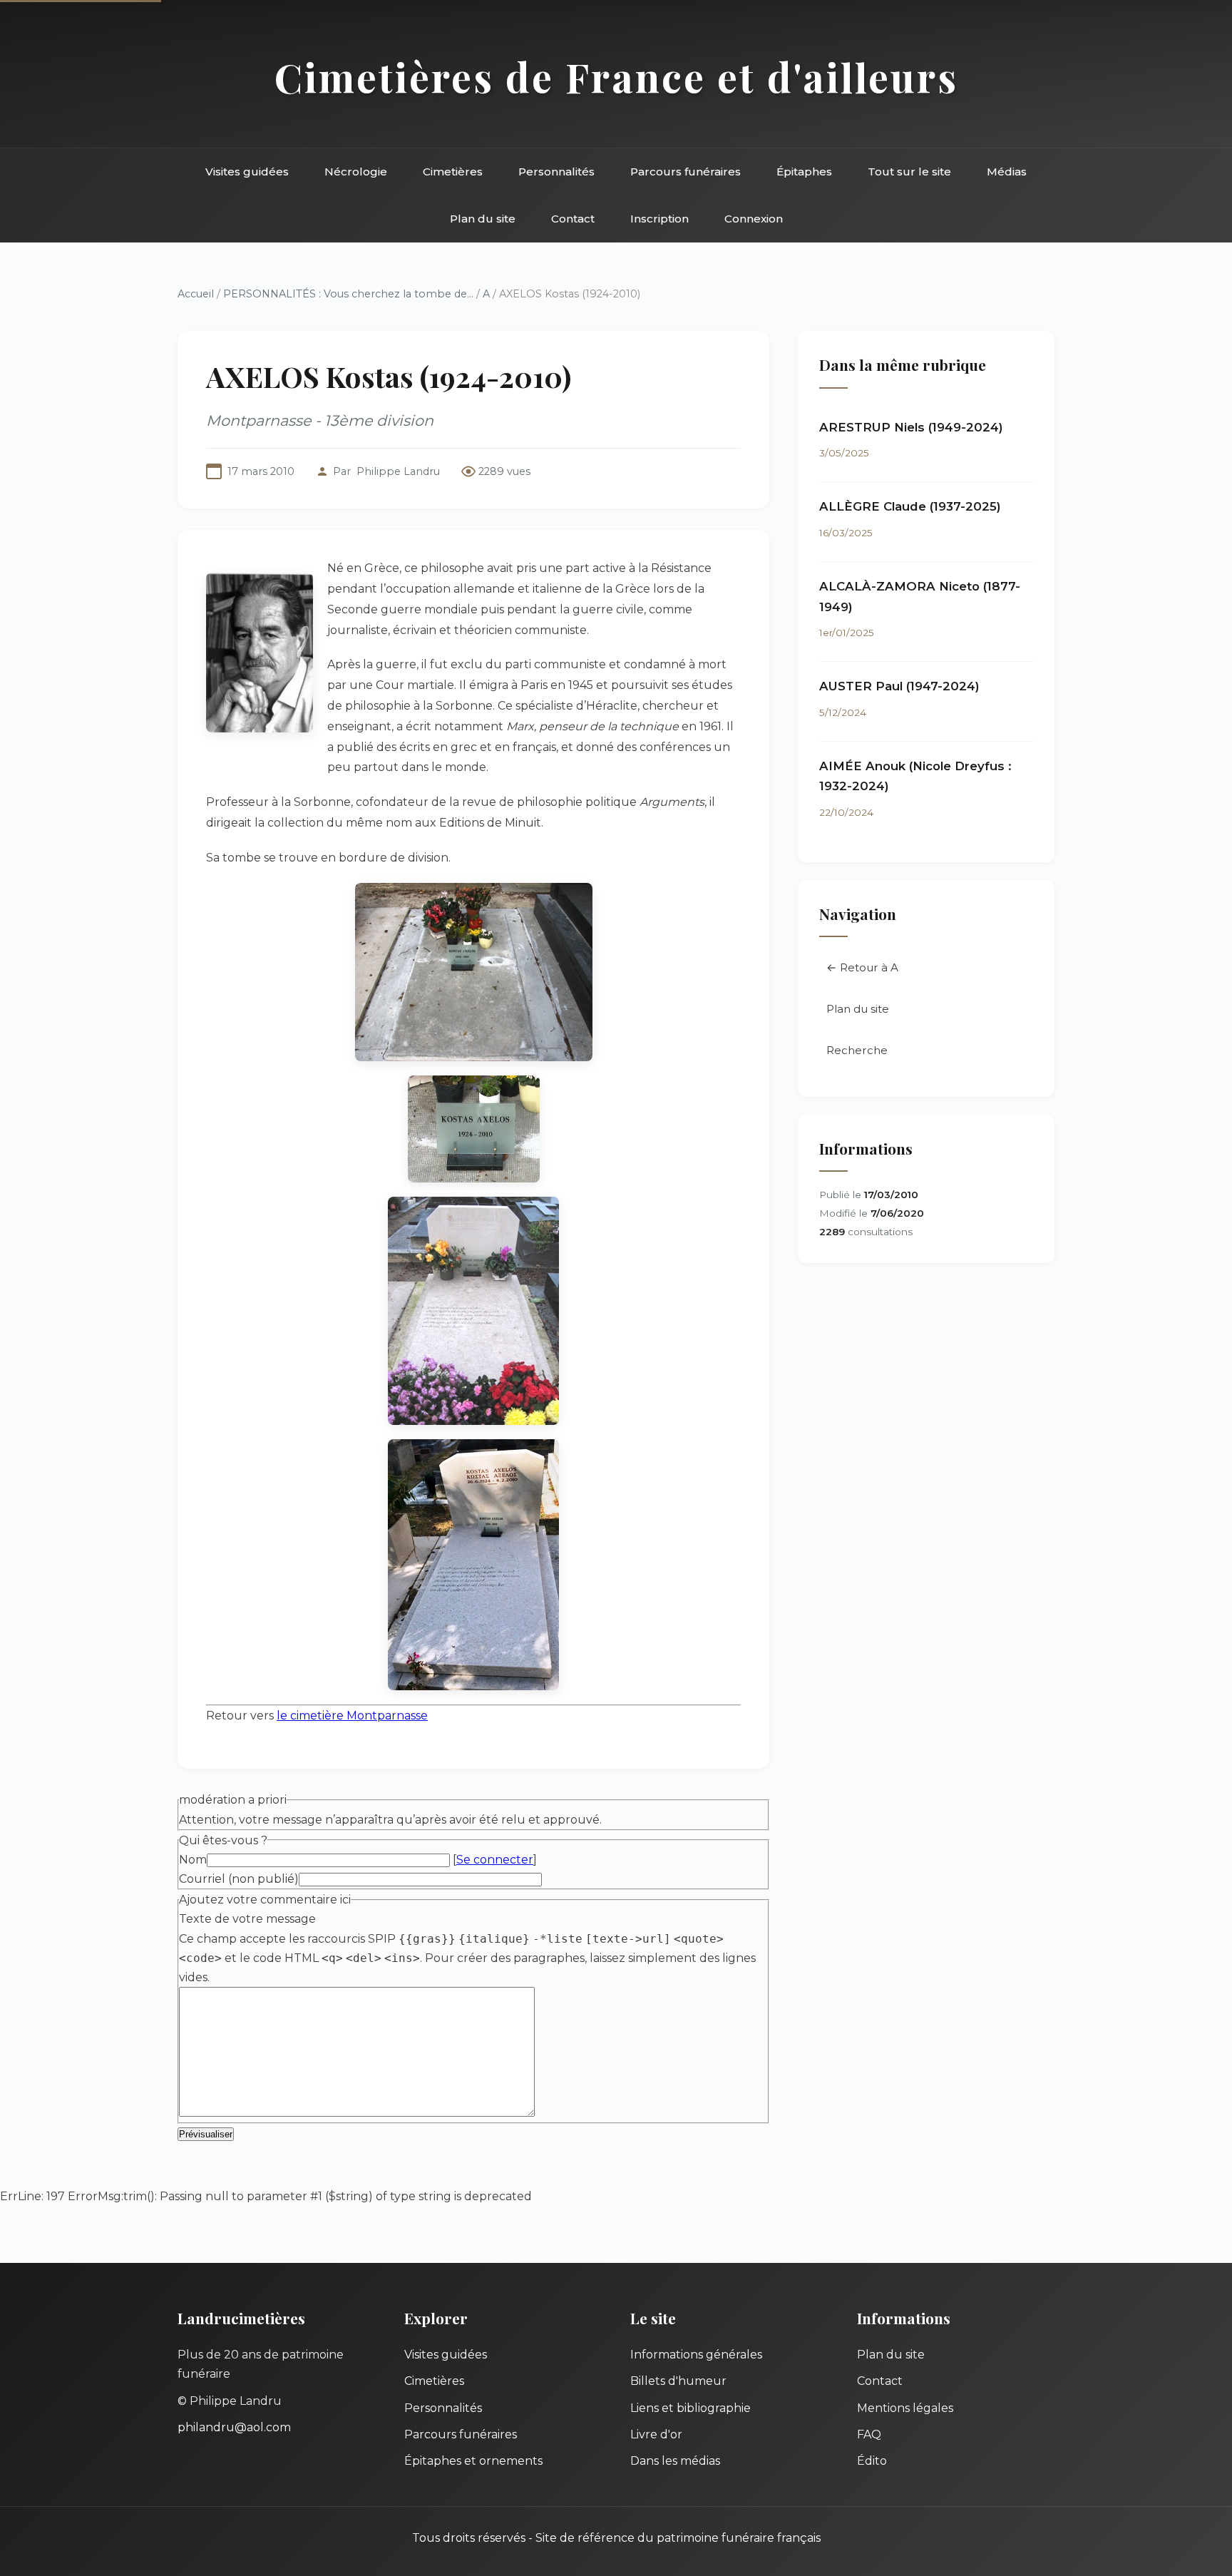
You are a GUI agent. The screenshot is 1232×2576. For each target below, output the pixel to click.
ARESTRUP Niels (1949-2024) (911, 427)
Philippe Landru (398, 471)
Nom (193, 1860)
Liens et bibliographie (691, 2408)
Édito (872, 2461)
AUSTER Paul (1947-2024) (899, 686)
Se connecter (495, 1860)
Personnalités (556, 172)
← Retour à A (862, 967)
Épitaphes (804, 172)
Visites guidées (247, 172)
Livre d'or (656, 2434)
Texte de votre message (247, 1919)
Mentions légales (905, 2408)
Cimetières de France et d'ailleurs (616, 77)
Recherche (857, 1050)
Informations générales (696, 2355)
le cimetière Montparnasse (352, 1716)
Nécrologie (356, 172)
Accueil (196, 294)
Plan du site (483, 219)
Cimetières (453, 172)
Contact (573, 219)
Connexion (754, 219)
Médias (1007, 172)
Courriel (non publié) (239, 1879)
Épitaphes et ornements (473, 2461)
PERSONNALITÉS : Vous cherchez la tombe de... (348, 294)
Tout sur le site (909, 172)
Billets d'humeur (678, 2381)
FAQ (869, 2434)
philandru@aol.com (234, 2427)
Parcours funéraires (686, 172)
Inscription (659, 219)
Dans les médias (675, 2461)
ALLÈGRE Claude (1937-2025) (910, 506)
